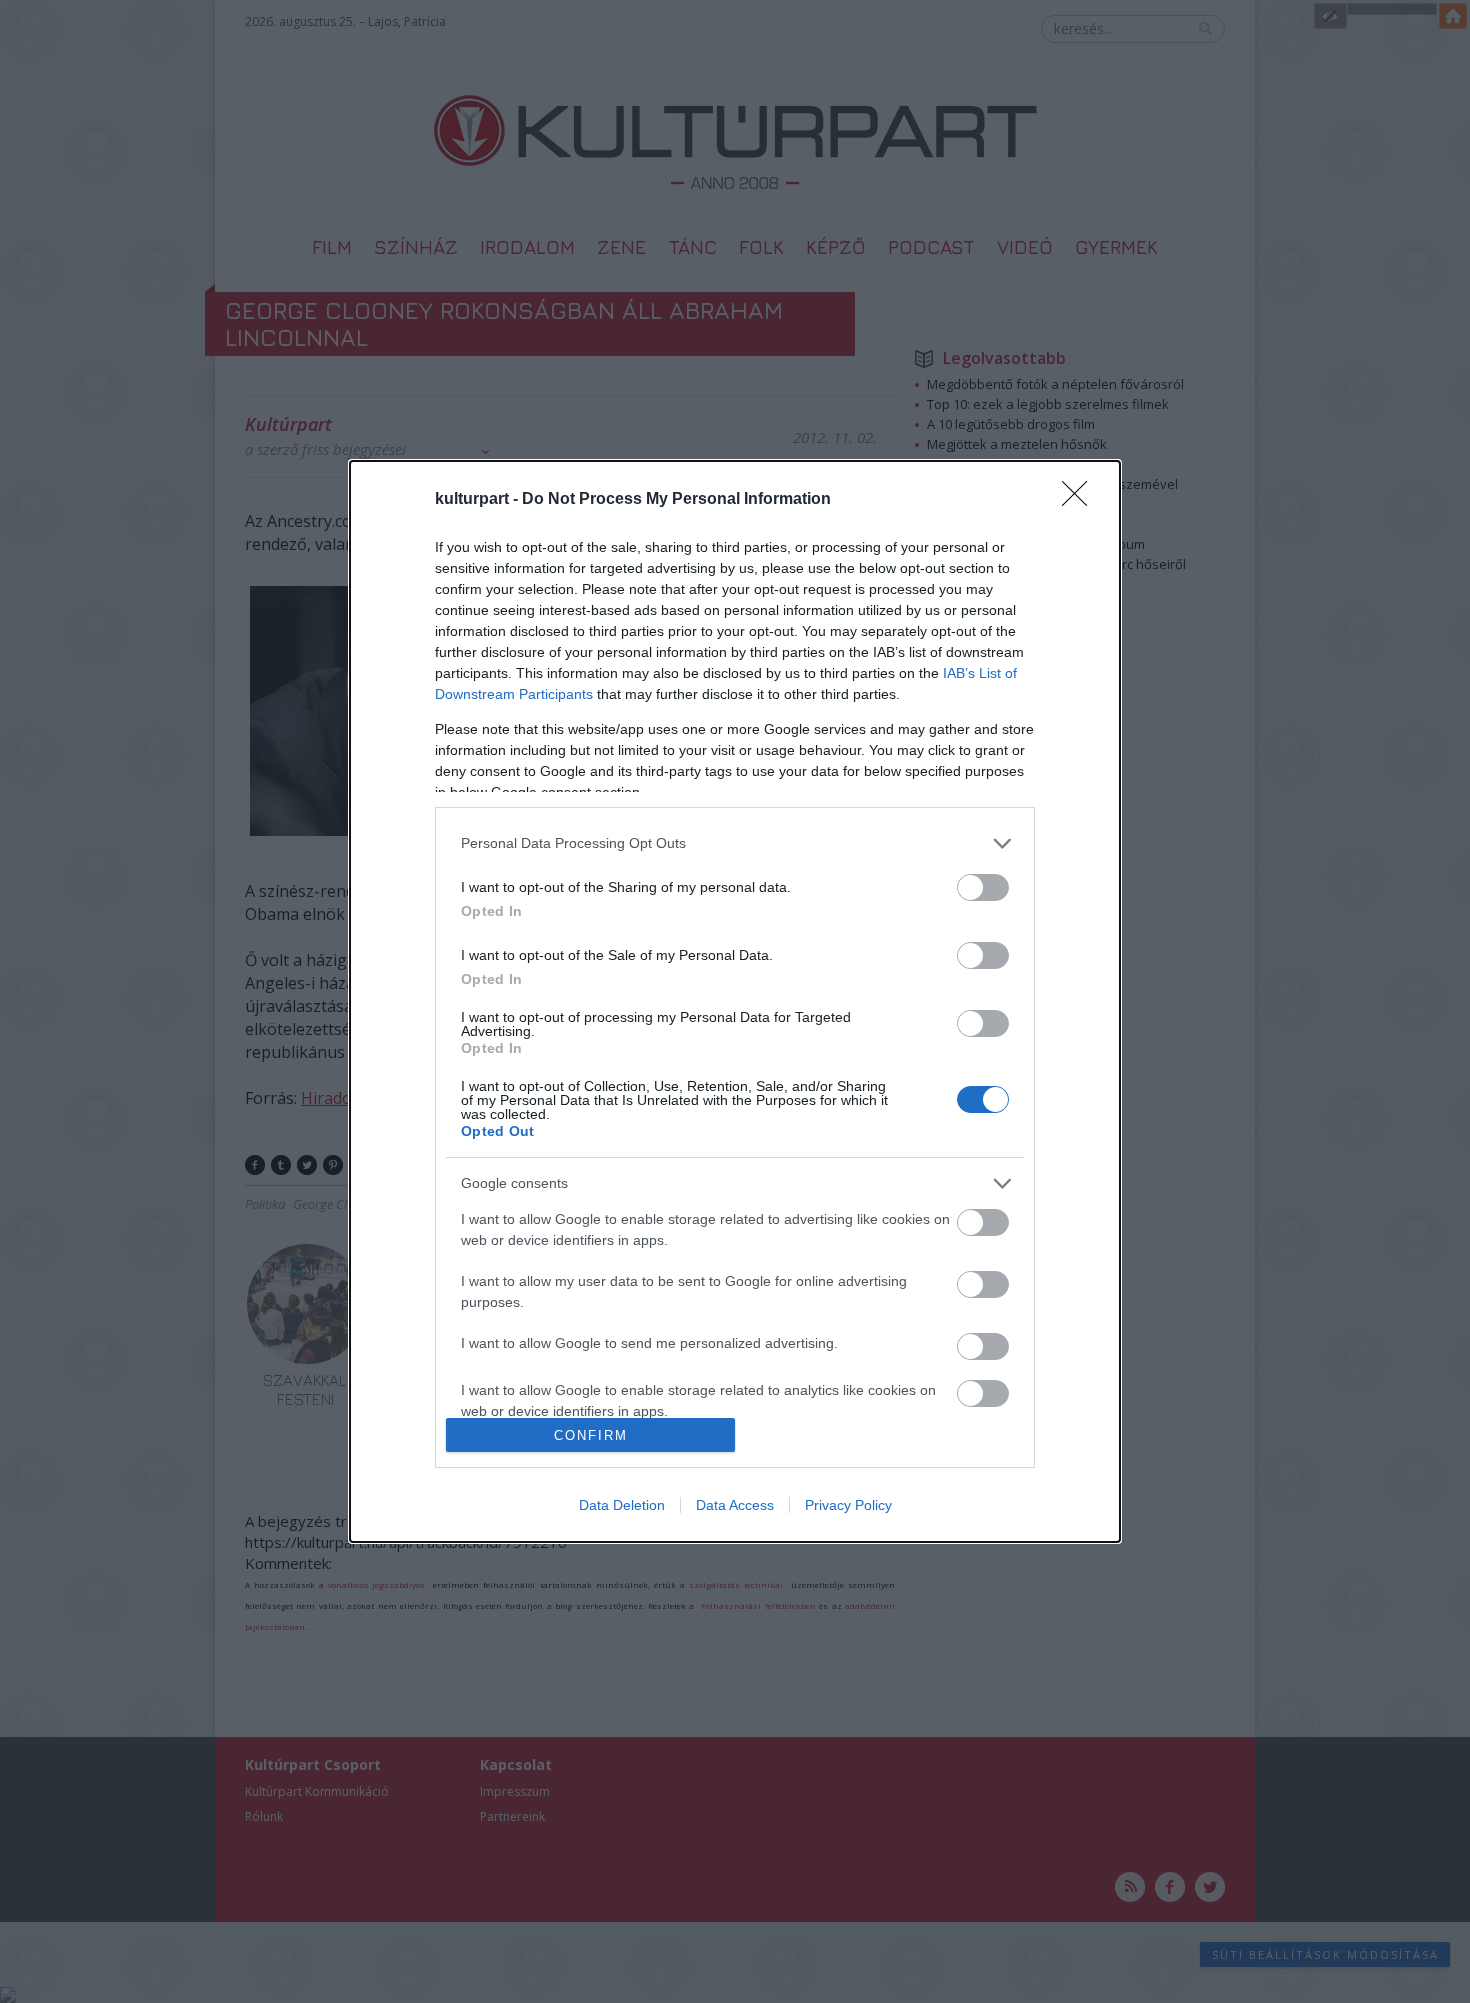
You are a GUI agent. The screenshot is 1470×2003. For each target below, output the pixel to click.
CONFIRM (591, 1435)
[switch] (983, 887)
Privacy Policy (848, 1505)
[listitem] (735, 843)
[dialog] (735, 1002)
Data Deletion (622, 1505)
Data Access (735, 1505)
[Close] (1081, 500)
